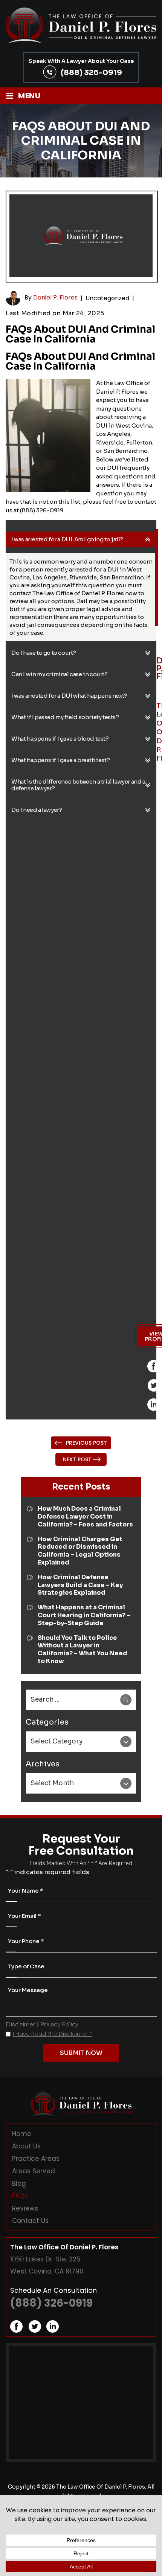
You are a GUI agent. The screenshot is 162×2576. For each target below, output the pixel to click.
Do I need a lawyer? (37, 810)
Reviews (25, 2208)
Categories (47, 1722)
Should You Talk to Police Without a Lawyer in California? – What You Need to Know (83, 1650)
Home (22, 2134)
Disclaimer (21, 2024)
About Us (26, 2146)
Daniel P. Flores (55, 298)
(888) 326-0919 (91, 72)
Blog (19, 2183)
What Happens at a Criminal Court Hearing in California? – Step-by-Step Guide (84, 1615)
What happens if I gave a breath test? (60, 760)
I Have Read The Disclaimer (53, 2034)
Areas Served (34, 2171)
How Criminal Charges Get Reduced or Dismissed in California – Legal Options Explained (80, 1551)
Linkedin (154, 1405)
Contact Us (30, 2221)
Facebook (154, 1366)
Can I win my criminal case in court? (60, 674)
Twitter (154, 1385)
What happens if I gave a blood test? (60, 739)
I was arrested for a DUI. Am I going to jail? (67, 539)
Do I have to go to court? (44, 653)
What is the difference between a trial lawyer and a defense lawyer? (78, 785)
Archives (43, 1764)
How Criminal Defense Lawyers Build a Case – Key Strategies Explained (80, 1585)
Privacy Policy (59, 2024)
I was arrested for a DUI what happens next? (69, 696)
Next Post (77, 1459)
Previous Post (86, 1443)
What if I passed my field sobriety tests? (65, 717)
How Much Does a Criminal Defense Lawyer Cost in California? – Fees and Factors (85, 1517)
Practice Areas (36, 2159)
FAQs (20, 2196)
